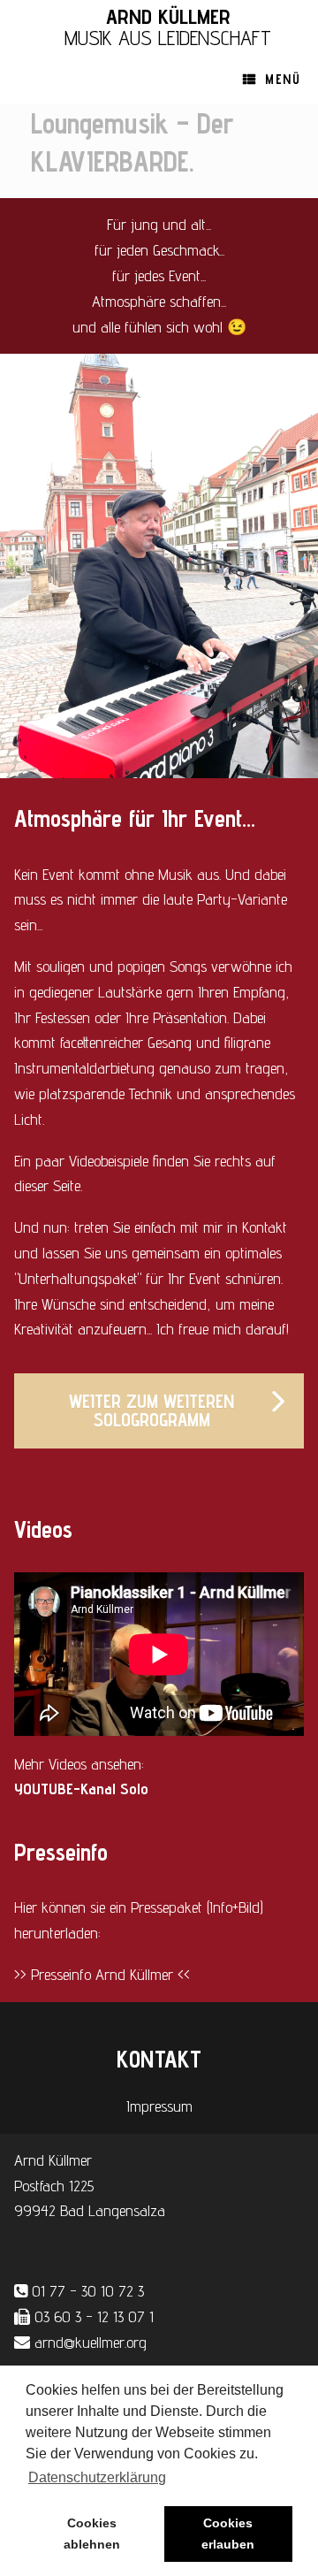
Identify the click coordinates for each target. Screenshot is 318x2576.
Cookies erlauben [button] (228, 2534)
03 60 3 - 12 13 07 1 (94, 2316)
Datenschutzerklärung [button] (97, 2477)
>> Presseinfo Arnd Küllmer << (102, 1974)
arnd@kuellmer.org (91, 2342)
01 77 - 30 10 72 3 (88, 2291)
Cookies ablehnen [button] (92, 2534)
